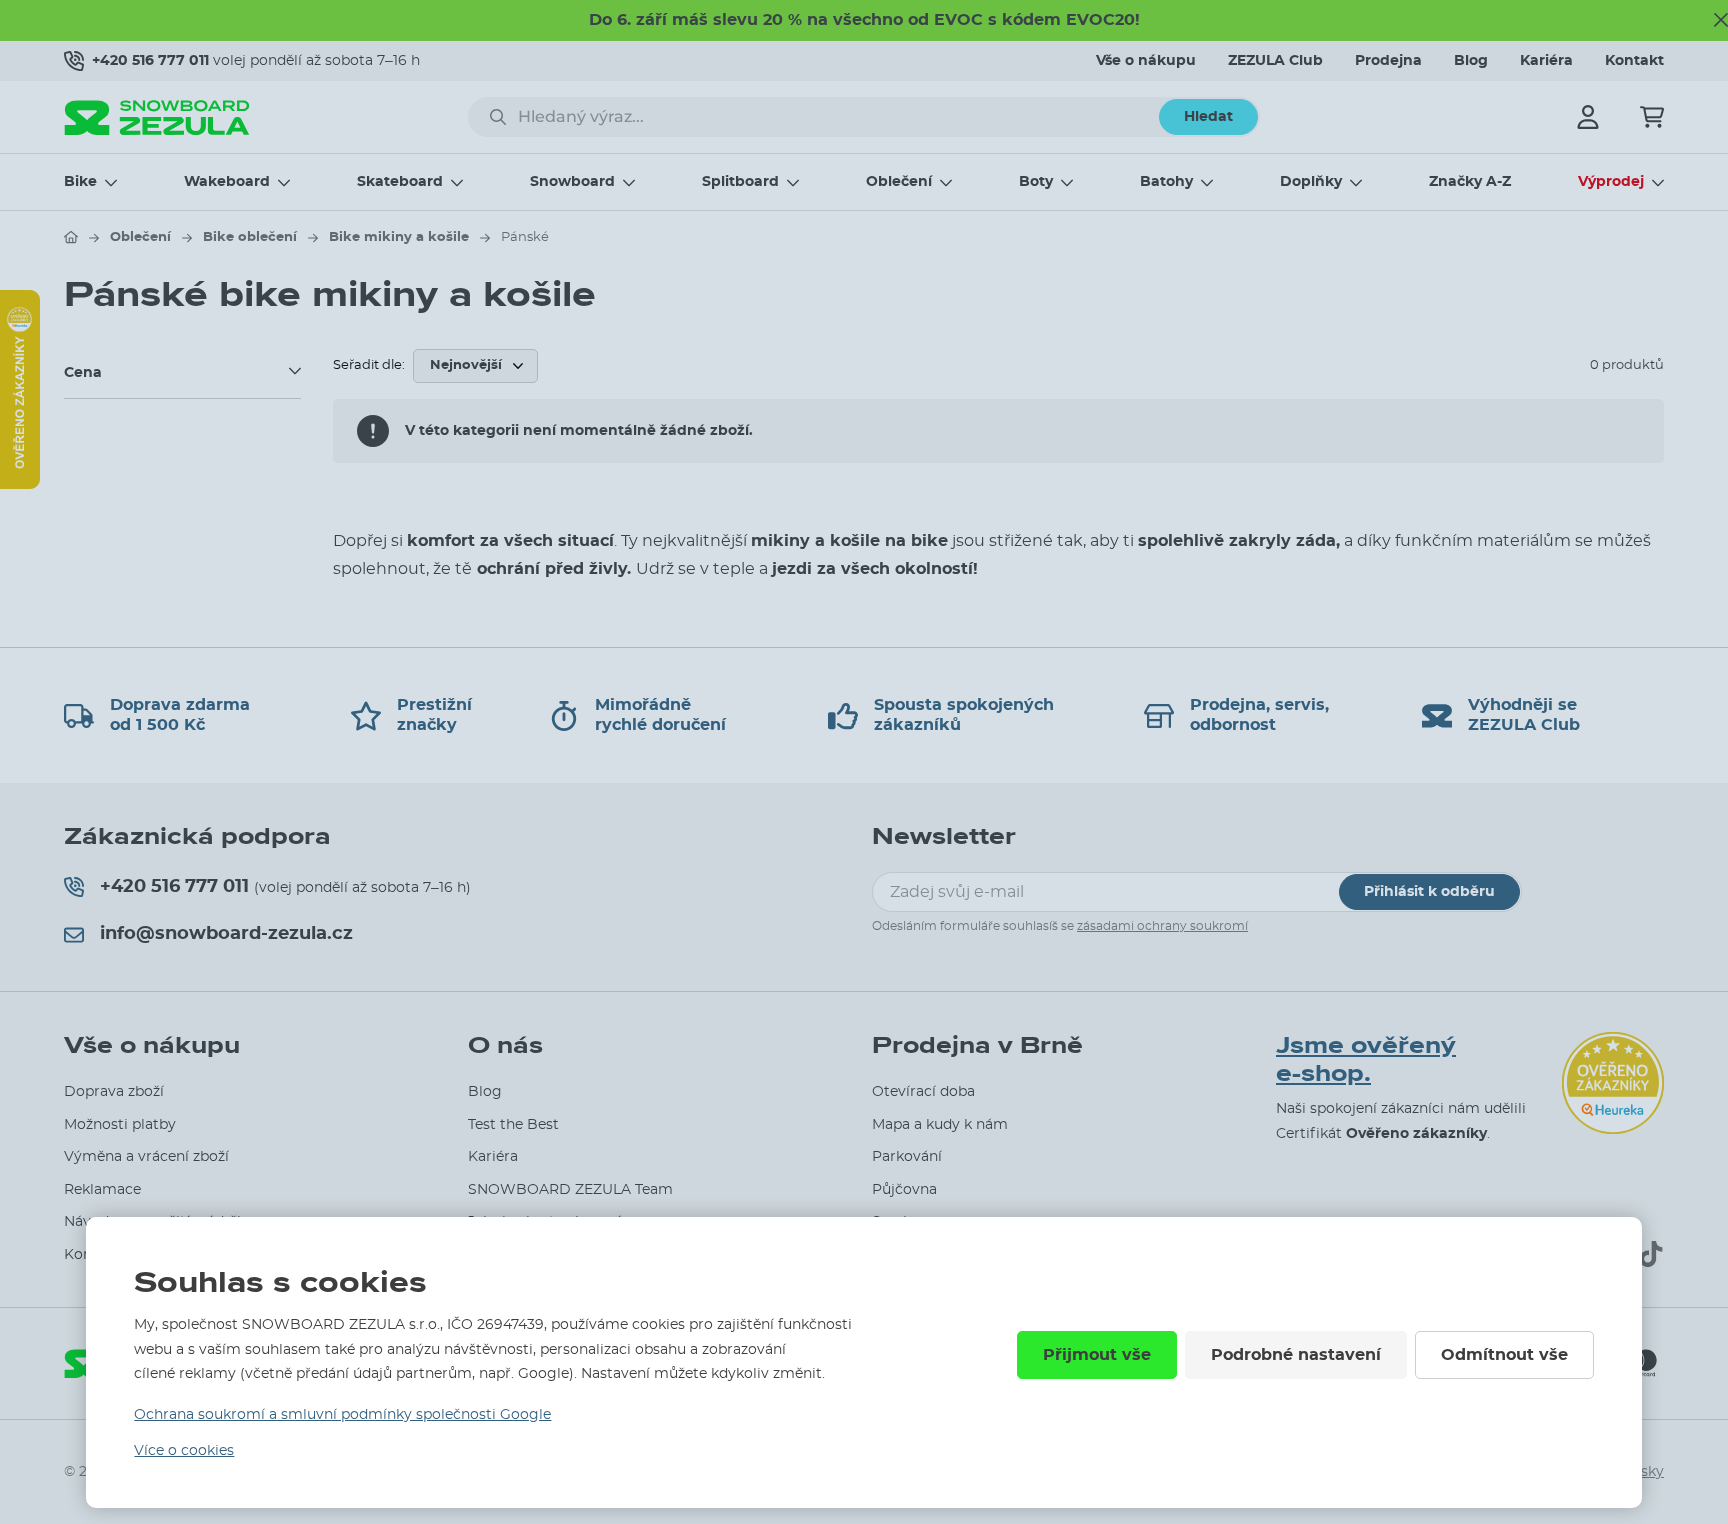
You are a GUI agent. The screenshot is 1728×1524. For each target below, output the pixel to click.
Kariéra (1546, 61)
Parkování (907, 1157)
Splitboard (740, 182)
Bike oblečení (250, 237)
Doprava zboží (114, 1092)
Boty (1036, 182)
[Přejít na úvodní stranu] (71, 237)
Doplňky (1311, 182)
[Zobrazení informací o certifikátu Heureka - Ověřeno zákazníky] (20, 484)
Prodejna (1388, 61)
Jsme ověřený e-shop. (1366, 1060)
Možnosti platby (120, 1125)
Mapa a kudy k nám (940, 1125)
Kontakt (1634, 61)
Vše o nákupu (1146, 61)
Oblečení (899, 182)
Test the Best (513, 1125)
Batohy (1166, 182)
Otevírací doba (923, 1092)
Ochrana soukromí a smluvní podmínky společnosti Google (342, 1415)
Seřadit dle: (369, 365)
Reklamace (102, 1190)
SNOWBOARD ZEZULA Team (570, 1190)
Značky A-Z (1470, 182)
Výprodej (1611, 182)
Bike (80, 182)
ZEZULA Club (1275, 61)
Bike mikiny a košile (399, 237)
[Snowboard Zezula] (157, 117)
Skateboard (400, 182)
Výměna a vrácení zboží (146, 1157)
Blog (1471, 61)
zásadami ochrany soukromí (1162, 926)
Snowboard (572, 182)
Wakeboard (227, 182)
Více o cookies (184, 1451)
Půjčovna (904, 1190)
